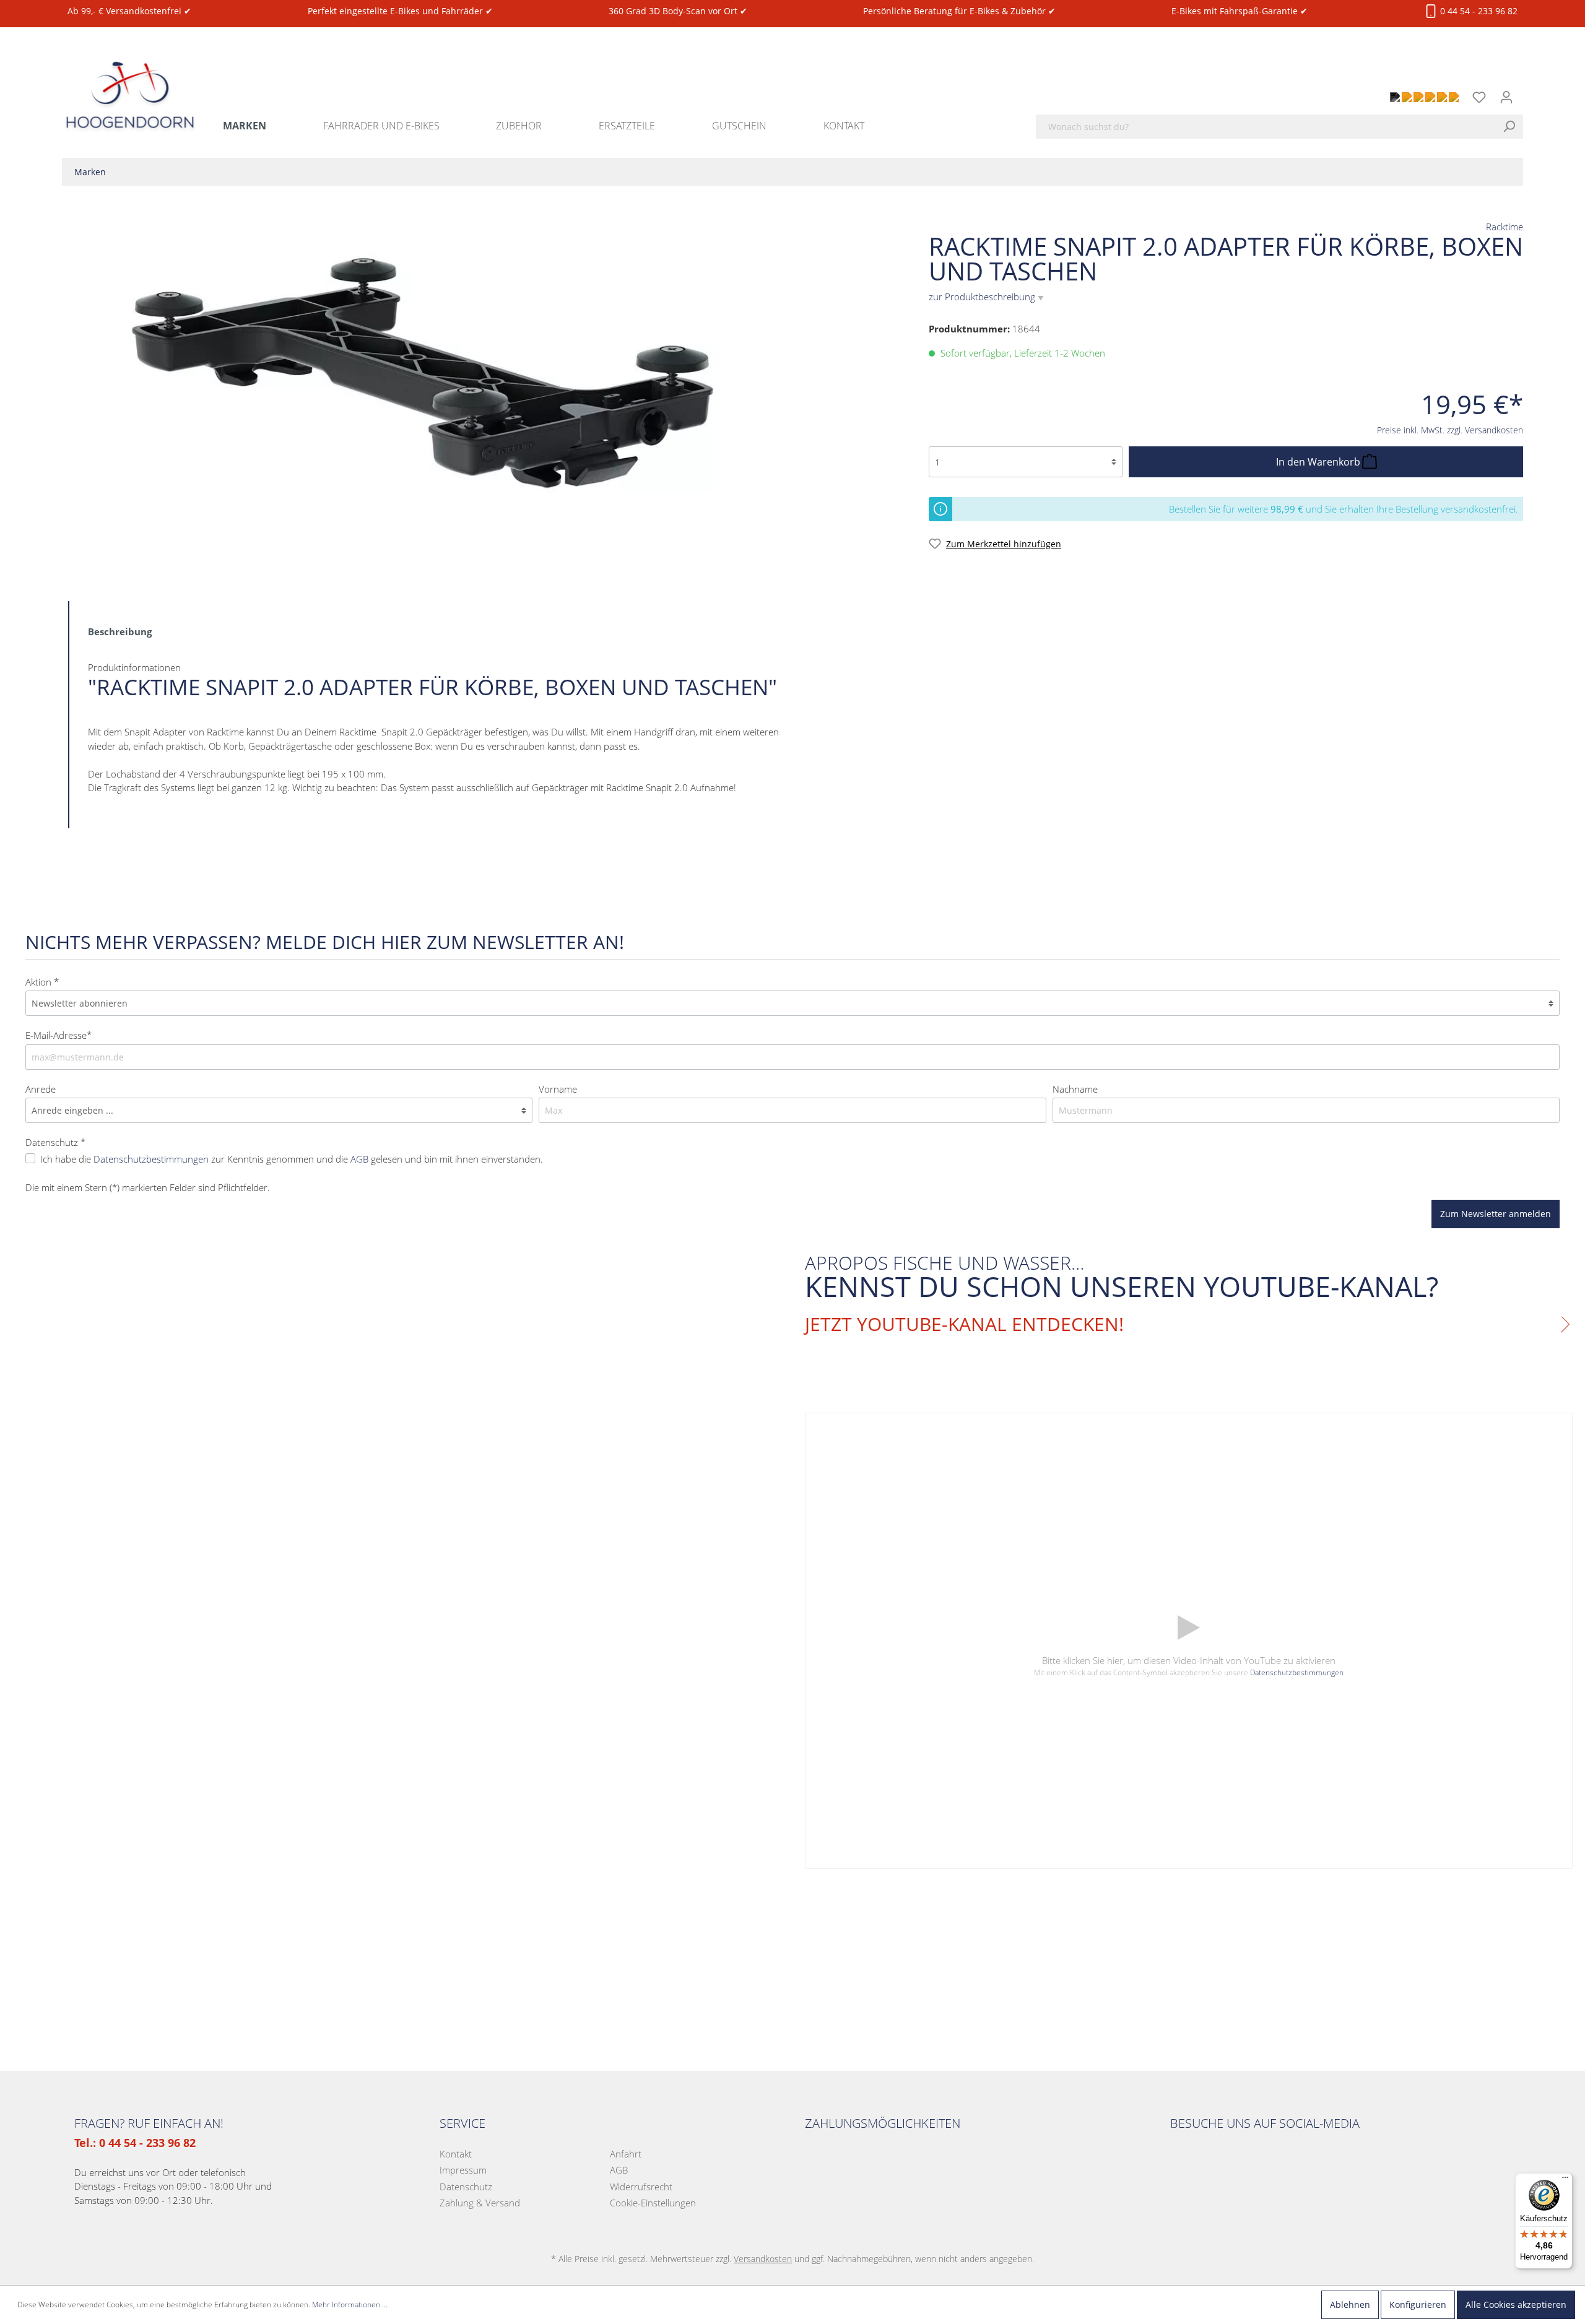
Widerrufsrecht (641, 2187)
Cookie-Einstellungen (653, 2203)
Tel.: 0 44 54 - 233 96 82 (135, 2143)
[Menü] (1565, 2180)
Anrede (41, 1089)
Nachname (1075, 1089)
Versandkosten (763, 2259)
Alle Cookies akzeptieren (1516, 2304)
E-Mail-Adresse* (59, 1035)
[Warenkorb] (1528, 90)
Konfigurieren (1418, 2304)
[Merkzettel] (1479, 97)
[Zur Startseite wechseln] (130, 80)
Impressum (463, 2170)
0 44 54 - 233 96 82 (1478, 11)
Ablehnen (1350, 2304)
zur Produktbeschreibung (986, 297)
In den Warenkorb (1319, 462)
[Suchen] (1513, 127)
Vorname (558, 1089)
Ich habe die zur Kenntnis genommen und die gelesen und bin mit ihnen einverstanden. (292, 1159)
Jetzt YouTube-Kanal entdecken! (964, 1324)
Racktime (1505, 227)
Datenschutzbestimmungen (151, 1159)
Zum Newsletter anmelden (1496, 1214)
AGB (359, 1159)
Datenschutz (466, 2187)
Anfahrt (626, 2154)
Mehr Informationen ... (350, 2304)
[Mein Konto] (1506, 97)
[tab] (120, 631)
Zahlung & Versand (480, 2203)
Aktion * (42, 982)
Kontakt (456, 2154)
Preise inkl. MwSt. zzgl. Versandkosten (1450, 430)
